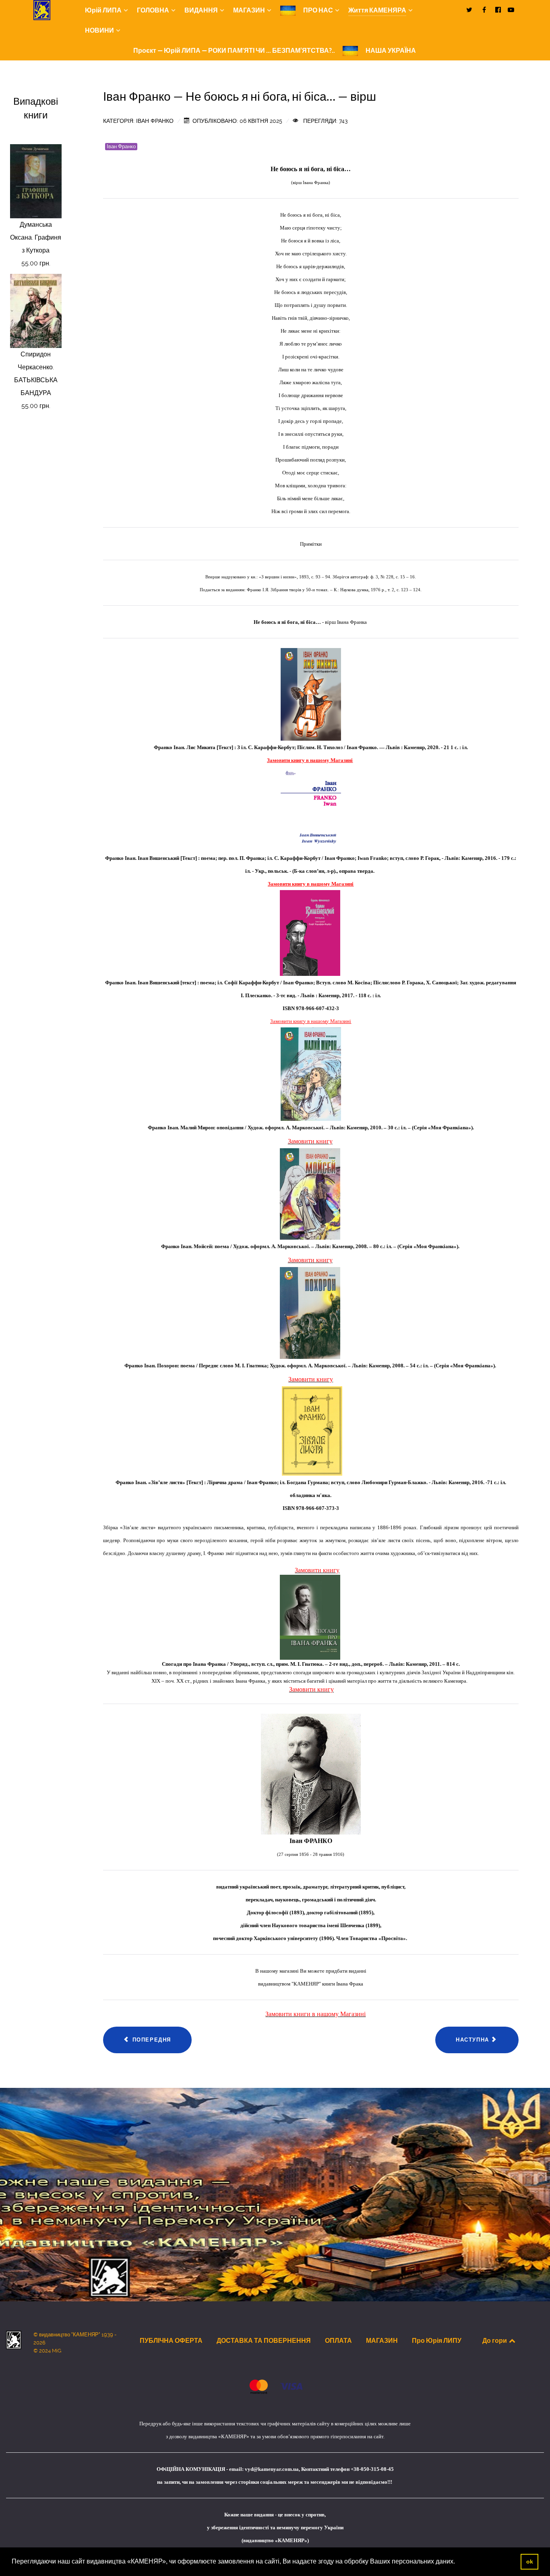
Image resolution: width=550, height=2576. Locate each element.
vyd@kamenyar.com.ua (272, 2469)
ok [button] (530, 2562)
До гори (495, 2340)
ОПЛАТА (338, 2340)
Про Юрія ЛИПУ (437, 2340)
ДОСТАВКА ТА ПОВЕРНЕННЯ (264, 2340)
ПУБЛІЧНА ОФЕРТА (171, 2340)
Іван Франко (121, 146)
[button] (458, 2562)
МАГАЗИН (382, 2340)
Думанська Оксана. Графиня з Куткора (36, 237)
